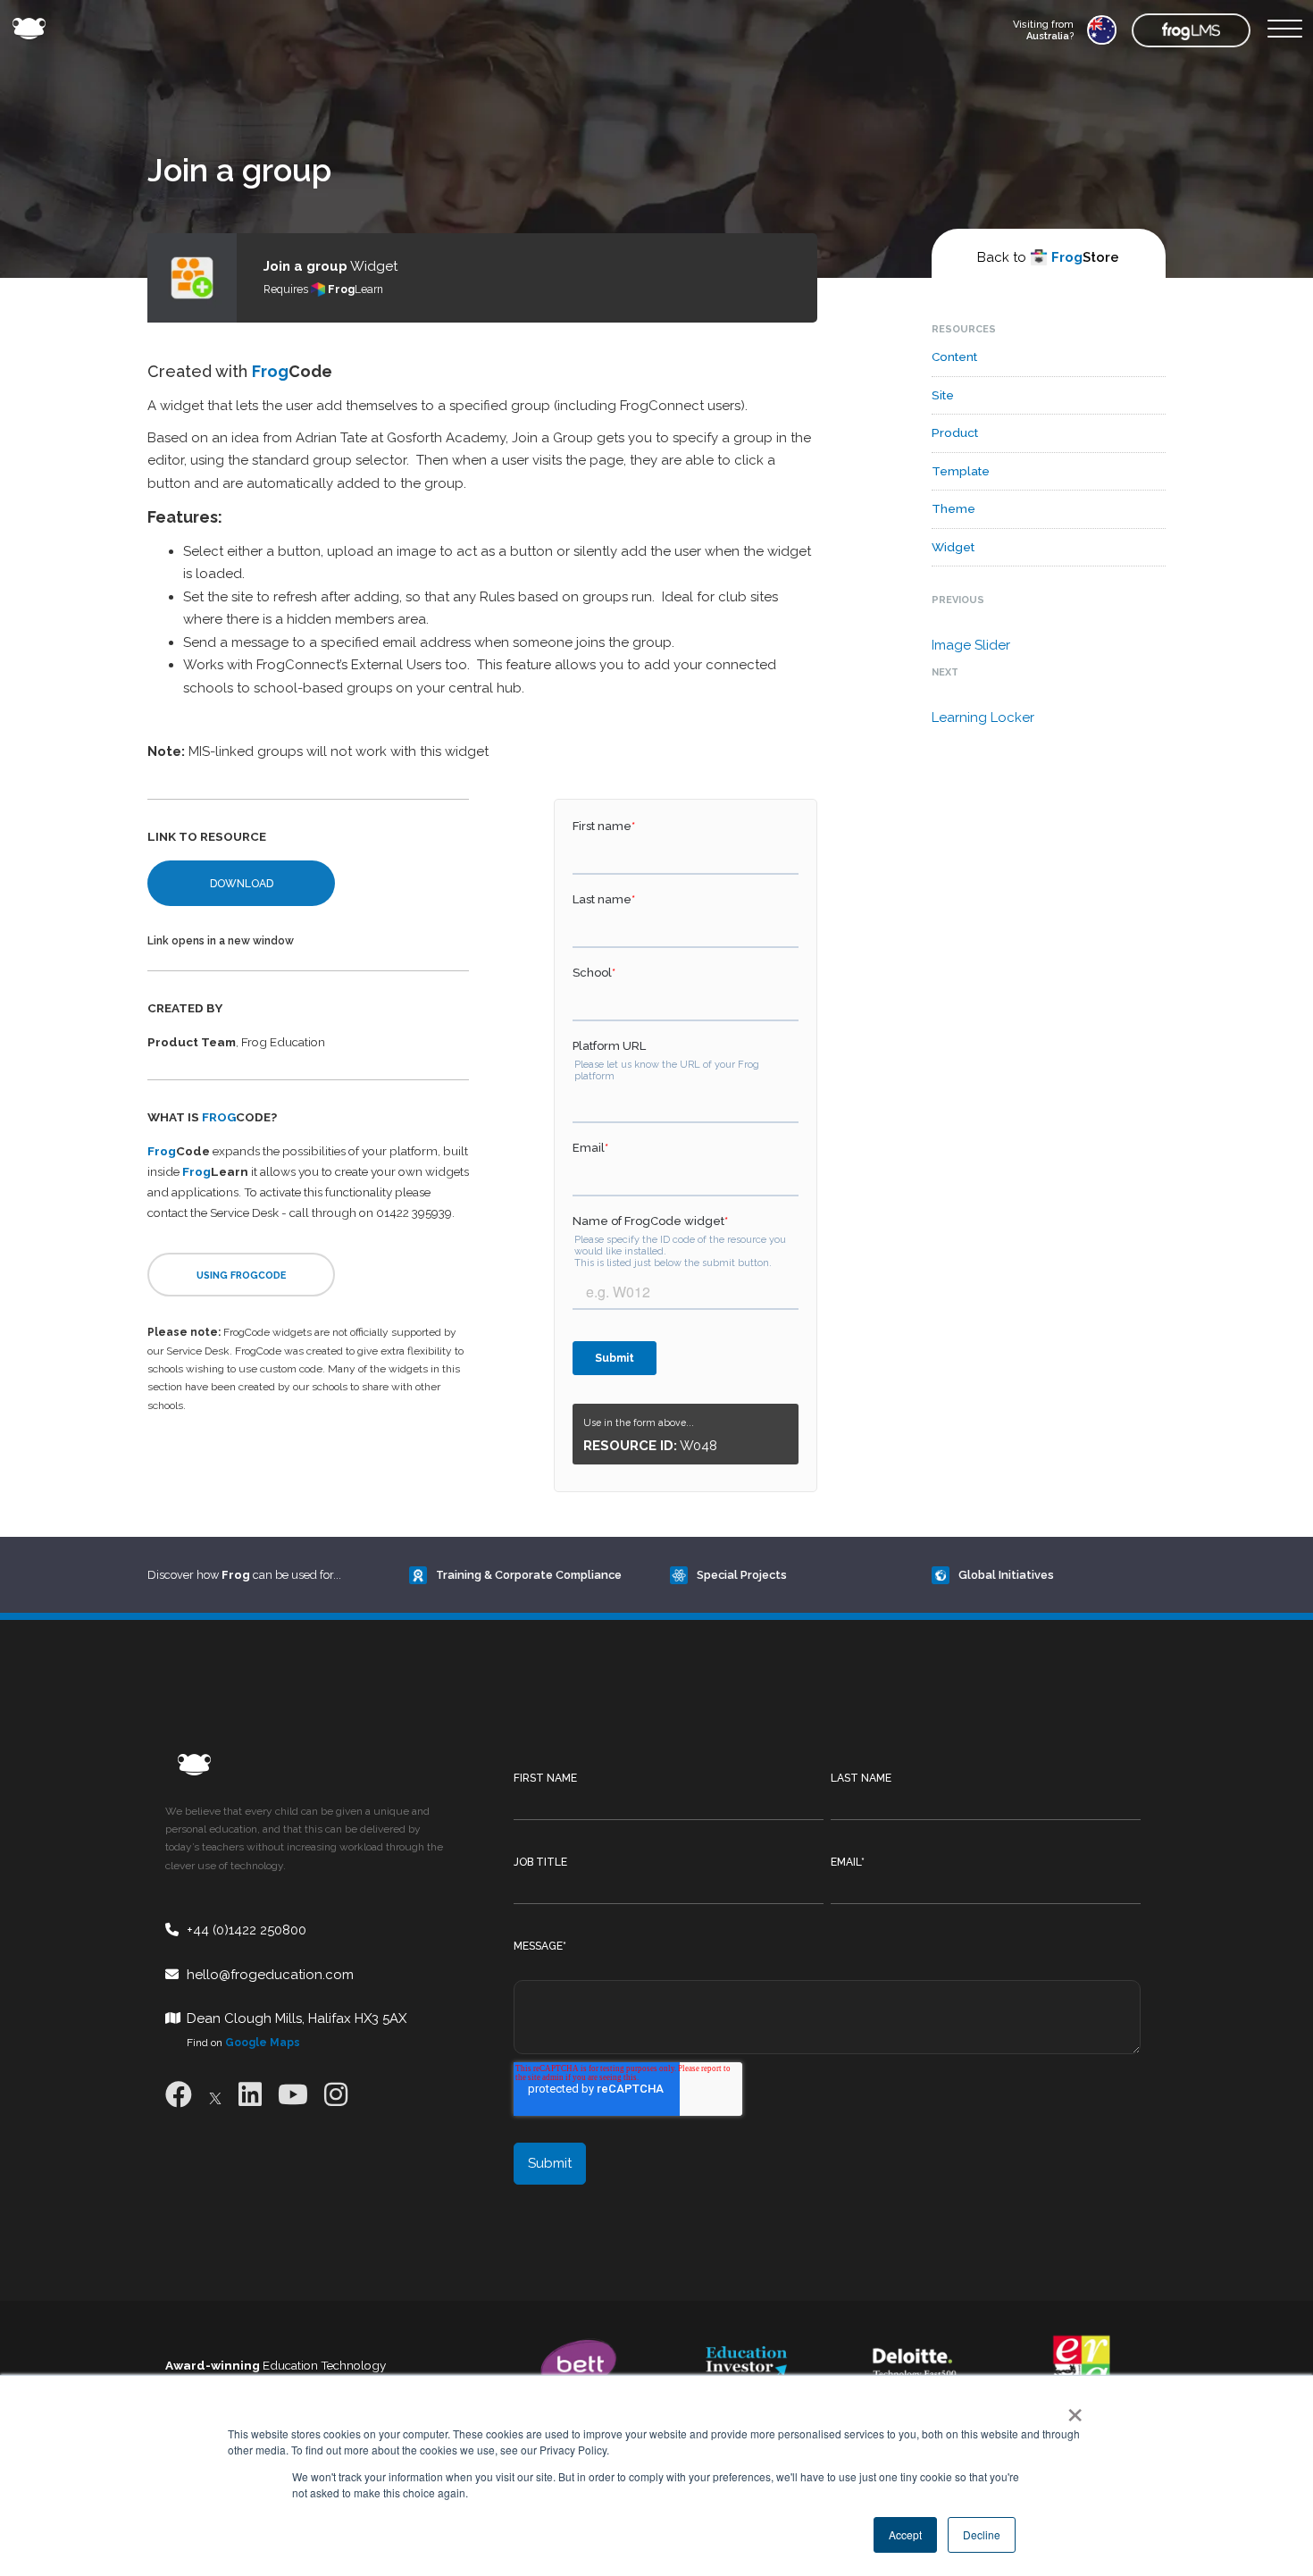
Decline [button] (982, 2534)
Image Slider (971, 645)
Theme (953, 508)
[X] (215, 2095)
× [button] (1071, 2409)
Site (943, 395)
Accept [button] (905, 2534)
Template (961, 471)
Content (954, 357)
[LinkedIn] (250, 2095)
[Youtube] (293, 2095)
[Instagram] (336, 2095)
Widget (953, 547)
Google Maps (263, 2043)
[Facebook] (179, 2095)
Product (955, 432)
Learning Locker (983, 717)
